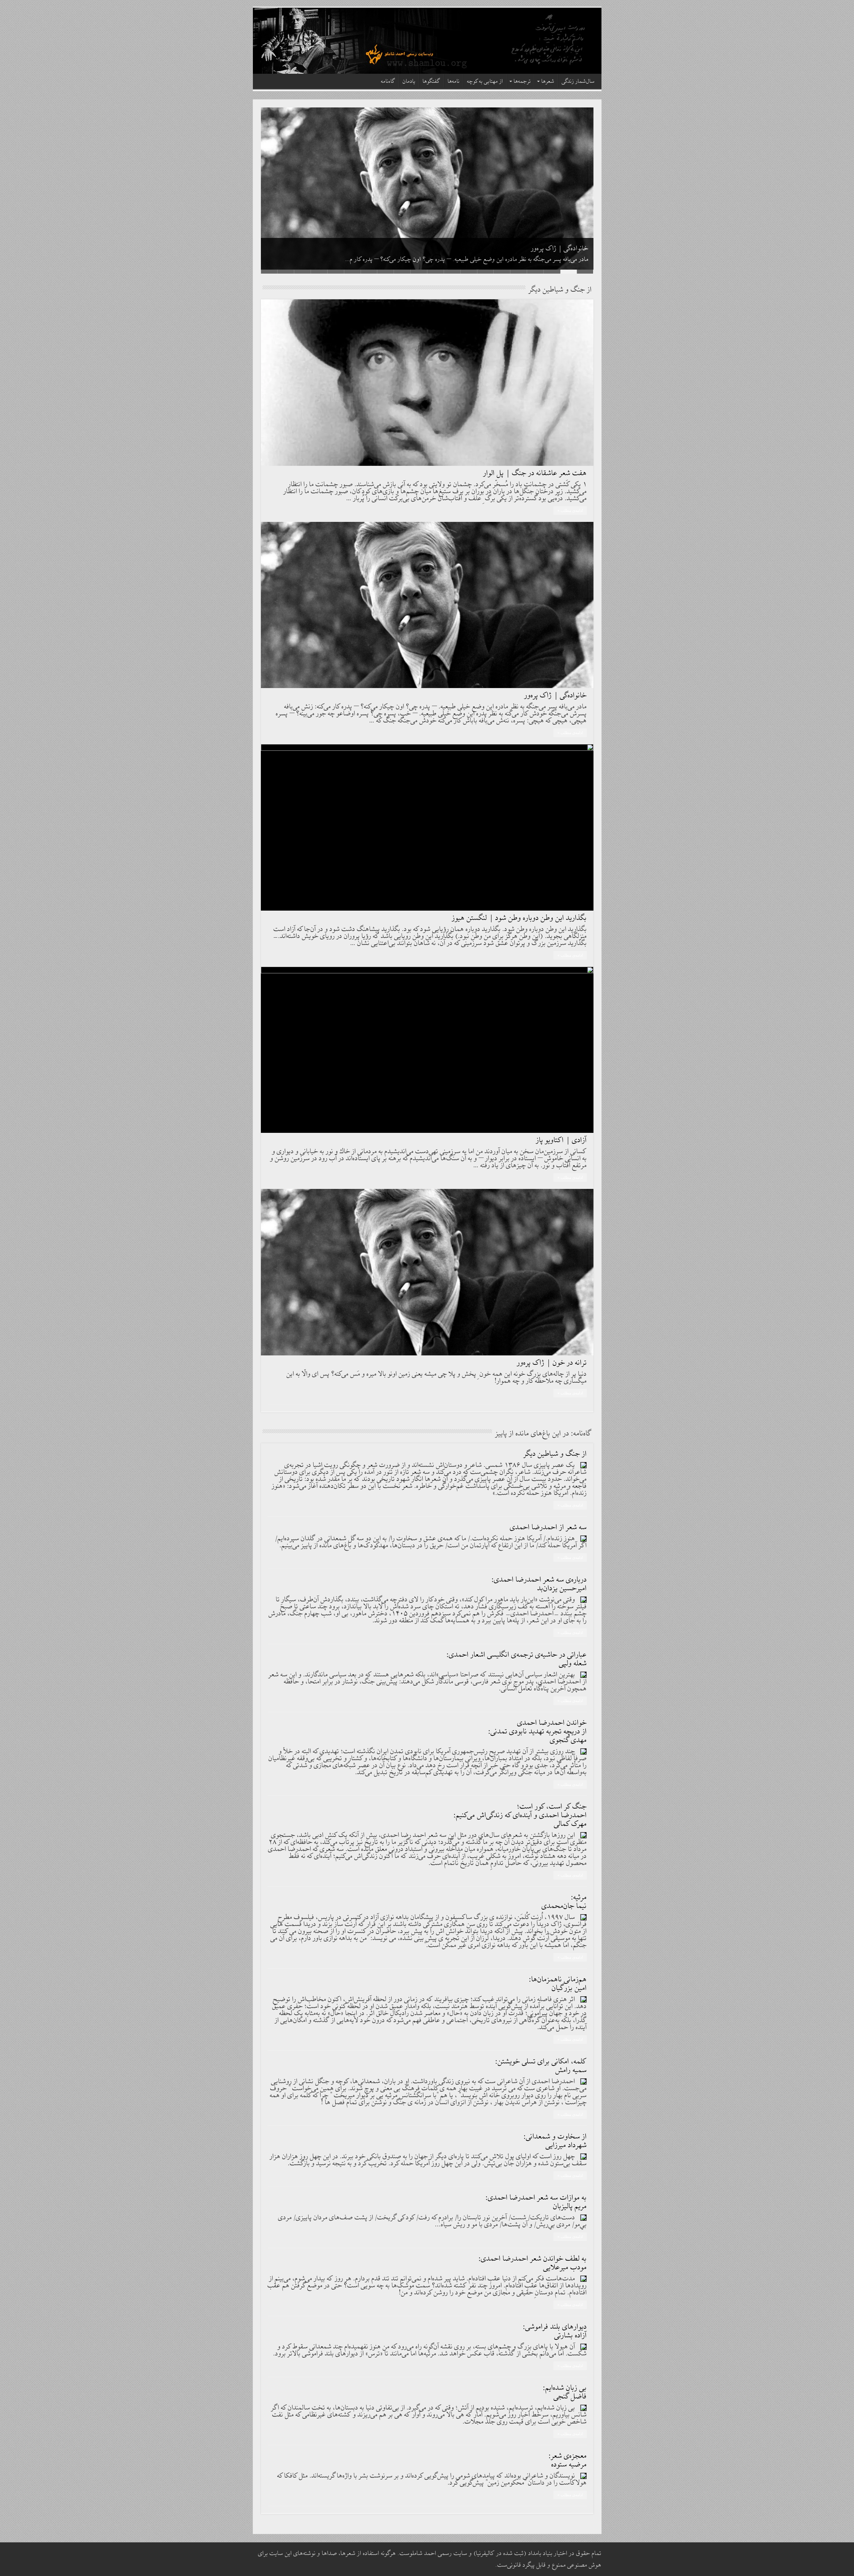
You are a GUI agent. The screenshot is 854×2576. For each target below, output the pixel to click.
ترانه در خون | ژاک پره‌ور (552, 1363)
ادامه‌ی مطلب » (570, 511)
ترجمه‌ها (522, 82)
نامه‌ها (454, 82)
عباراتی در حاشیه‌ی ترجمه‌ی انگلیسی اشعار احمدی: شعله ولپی (517, 1659)
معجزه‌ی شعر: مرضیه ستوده (568, 2460)
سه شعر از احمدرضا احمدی (548, 1527)
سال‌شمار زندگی (578, 82)
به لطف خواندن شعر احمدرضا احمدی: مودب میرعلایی (533, 2263)
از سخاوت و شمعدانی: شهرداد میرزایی (555, 2141)
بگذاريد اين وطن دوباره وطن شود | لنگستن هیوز (519, 918)
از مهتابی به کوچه (485, 82)
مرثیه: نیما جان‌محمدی (564, 1902)
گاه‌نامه (388, 82)
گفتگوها (432, 82)
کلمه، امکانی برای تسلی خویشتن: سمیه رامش (541, 2066)
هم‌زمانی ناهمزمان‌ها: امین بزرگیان (558, 1984)
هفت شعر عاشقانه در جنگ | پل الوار (535, 473)
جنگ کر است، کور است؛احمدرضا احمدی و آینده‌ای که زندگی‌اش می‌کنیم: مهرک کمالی (520, 1815)
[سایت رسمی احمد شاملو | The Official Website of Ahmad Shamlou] (427, 41)
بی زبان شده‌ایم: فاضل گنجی (565, 2392)
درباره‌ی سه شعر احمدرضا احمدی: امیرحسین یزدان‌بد (539, 1584)
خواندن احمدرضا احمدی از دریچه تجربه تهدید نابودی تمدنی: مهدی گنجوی (538, 1732)
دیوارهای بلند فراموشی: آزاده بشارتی (555, 2331)
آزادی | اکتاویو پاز (561, 1140)
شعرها (548, 82)
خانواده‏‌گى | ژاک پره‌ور (556, 696)
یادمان (409, 82)
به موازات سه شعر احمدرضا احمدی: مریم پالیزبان (536, 2202)
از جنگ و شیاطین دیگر (555, 1454)
